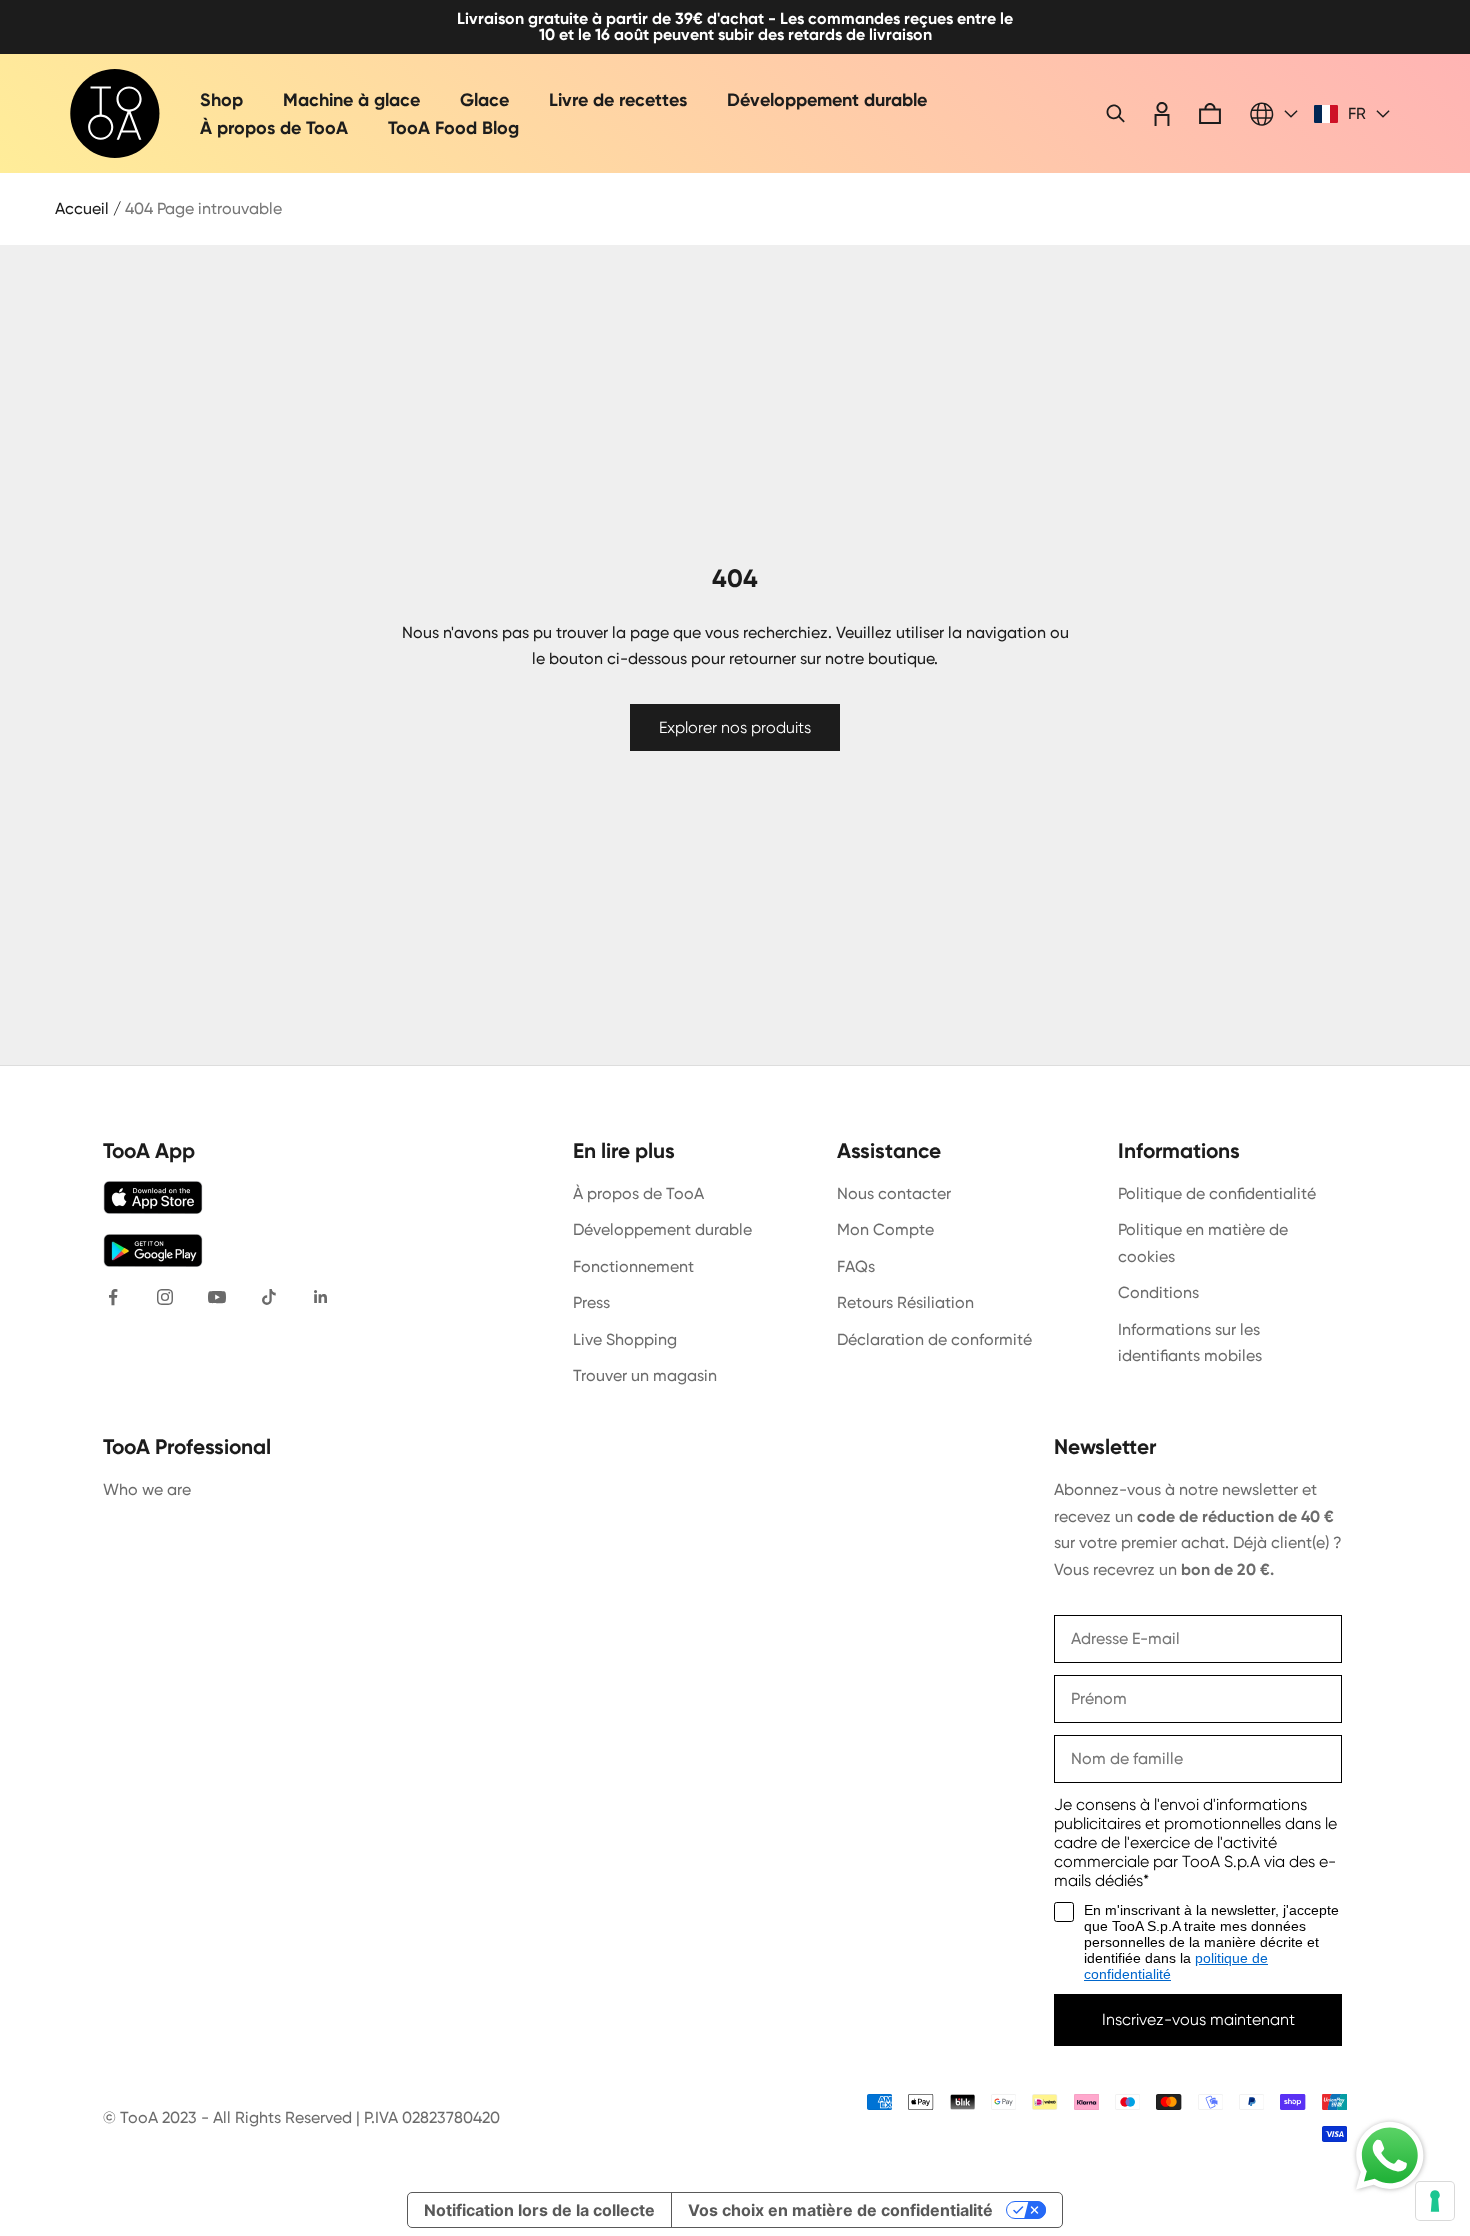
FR (1357, 114)
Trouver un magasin (645, 1375)
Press (591, 1302)
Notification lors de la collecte (539, 2210)
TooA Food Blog (453, 128)
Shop (221, 100)
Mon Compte (885, 1229)
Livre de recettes (618, 100)
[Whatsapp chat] (1390, 2156)
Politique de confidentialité (1217, 1193)
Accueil (82, 208)
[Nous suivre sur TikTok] (269, 1297)
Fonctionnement (633, 1266)
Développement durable (827, 100)
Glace (484, 100)
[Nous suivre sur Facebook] (113, 1297)
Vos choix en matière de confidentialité (840, 2210)
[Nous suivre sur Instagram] (165, 1297)
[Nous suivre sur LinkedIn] (321, 1297)
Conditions (1158, 1292)
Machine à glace (351, 100)
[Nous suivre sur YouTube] (217, 1297)
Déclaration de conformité (934, 1339)
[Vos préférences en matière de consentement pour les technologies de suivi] (1435, 2201)
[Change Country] (1274, 114)
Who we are (147, 1489)
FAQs (856, 1266)
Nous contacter (894, 1193)
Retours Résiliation (905, 1302)
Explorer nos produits (735, 727)
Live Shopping (625, 1339)
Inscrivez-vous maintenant (1198, 2019)
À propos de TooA (274, 128)
